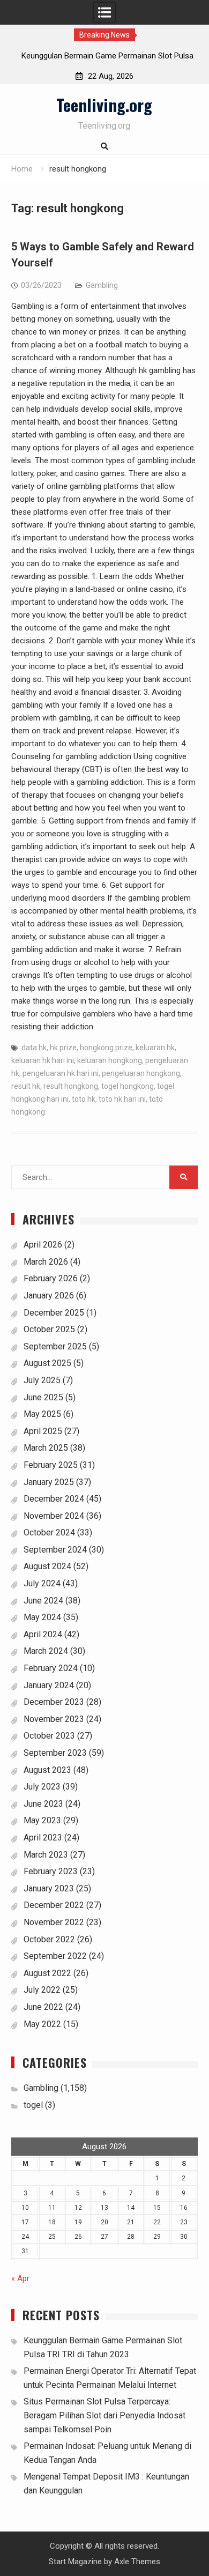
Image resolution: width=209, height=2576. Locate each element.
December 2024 (54, 1499)
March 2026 (46, 1262)
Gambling (102, 285)
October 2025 (49, 1329)
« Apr (20, 2278)
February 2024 (51, 1668)
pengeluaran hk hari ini (61, 1073)
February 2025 (51, 1465)
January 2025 (49, 1482)
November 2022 (54, 1922)
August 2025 (47, 1363)
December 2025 (54, 1313)
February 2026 (51, 1278)
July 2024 (42, 1583)
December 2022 (54, 1905)
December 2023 (54, 1702)
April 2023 (43, 1838)
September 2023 (55, 1753)
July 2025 (42, 1380)
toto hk (84, 1099)
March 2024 (46, 1651)
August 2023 (47, 1770)
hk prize (63, 1048)
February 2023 (51, 1871)
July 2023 (42, 1787)
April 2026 (43, 1245)
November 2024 (54, 1516)
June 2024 (43, 1601)
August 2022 (47, 1973)
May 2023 (42, 1820)
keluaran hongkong (110, 1060)
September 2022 (55, 1956)
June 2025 (43, 1397)
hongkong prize (106, 1048)
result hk (26, 1086)
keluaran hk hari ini (43, 1060)
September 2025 (55, 1346)
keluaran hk (155, 1048)
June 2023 (43, 1804)
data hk (34, 1048)
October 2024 (49, 1532)
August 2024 (47, 1566)
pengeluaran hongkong (141, 1073)
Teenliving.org (104, 105)
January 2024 (49, 1685)
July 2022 (42, 1990)
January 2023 (49, 1888)
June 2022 (43, 2007)
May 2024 (42, 1617)
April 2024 (43, 1634)
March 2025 (46, 1448)
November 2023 (54, 1719)
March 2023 (46, 1855)
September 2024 (55, 1550)
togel (33, 2105)
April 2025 (43, 1431)
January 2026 (49, 1296)
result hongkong (71, 1086)
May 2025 (42, 1414)
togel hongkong (128, 1086)
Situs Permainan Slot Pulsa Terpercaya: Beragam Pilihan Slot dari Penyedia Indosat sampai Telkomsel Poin (104, 2415)
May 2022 (42, 2024)
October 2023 (49, 1736)
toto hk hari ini (122, 1099)
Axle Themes (137, 2562)
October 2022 (49, 1939)
